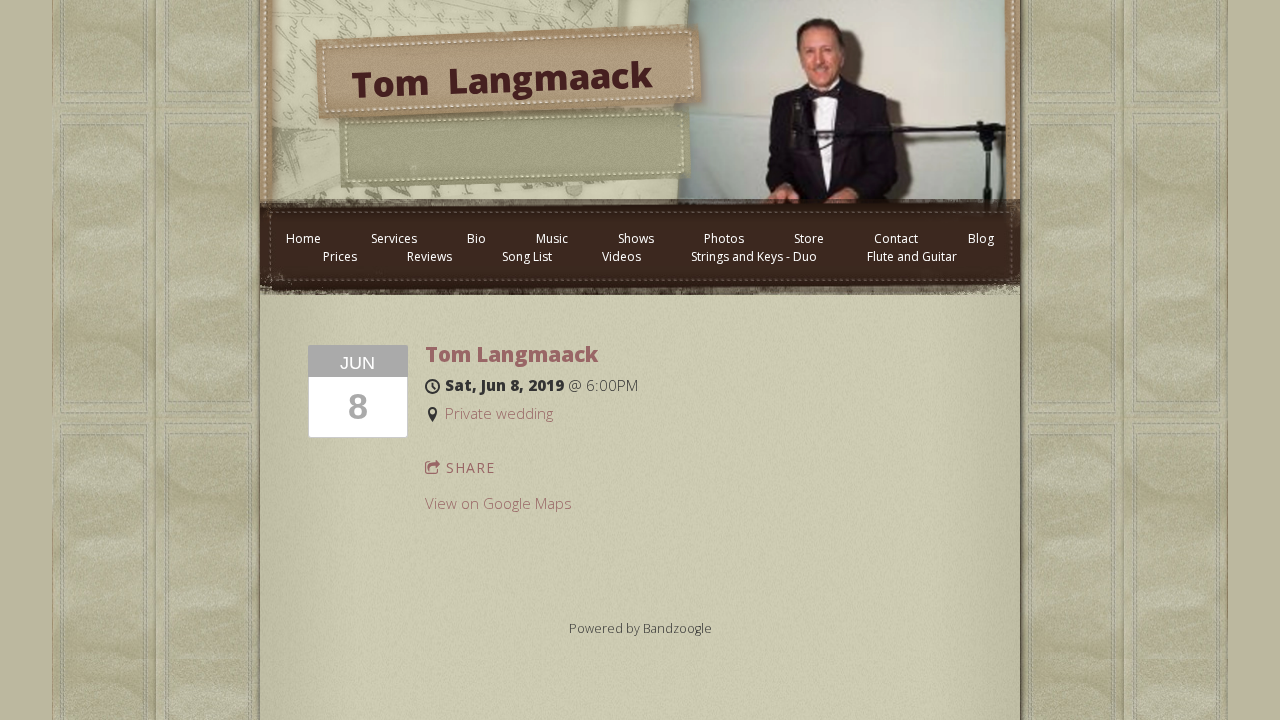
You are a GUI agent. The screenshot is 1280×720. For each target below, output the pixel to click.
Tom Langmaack (511, 354)
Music (552, 238)
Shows (636, 238)
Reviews (429, 256)
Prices (340, 256)
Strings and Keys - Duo (754, 256)
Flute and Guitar (912, 256)
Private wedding (499, 413)
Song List (527, 256)
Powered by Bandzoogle (640, 628)
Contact (896, 238)
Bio (476, 238)
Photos (724, 238)
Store (809, 238)
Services (394, 238)
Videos (621, 256)
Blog (981, 238)
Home (303, 238)
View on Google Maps (498, 503)
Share (470, 467)
